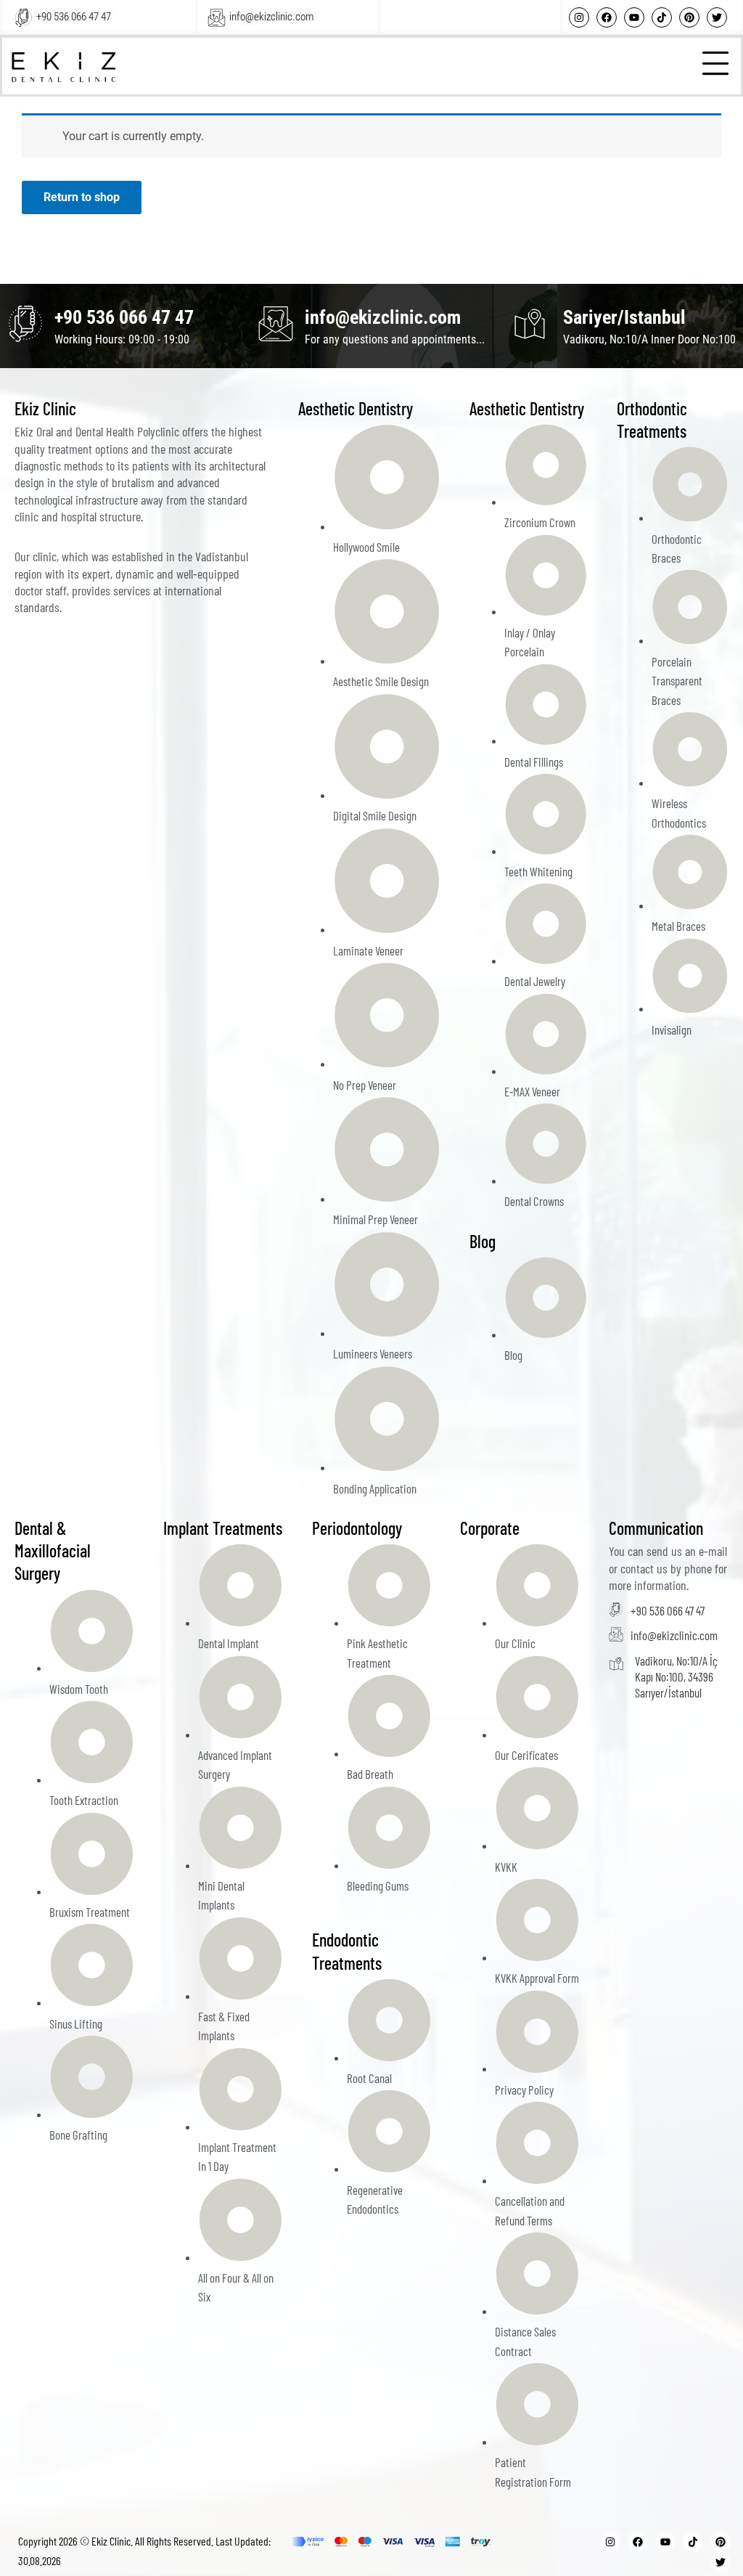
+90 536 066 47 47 (74, 17)
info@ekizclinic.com (271, 17)
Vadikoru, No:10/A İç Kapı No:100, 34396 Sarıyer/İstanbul (676, 1676)
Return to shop (82, 197)
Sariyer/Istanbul (624, 317)
